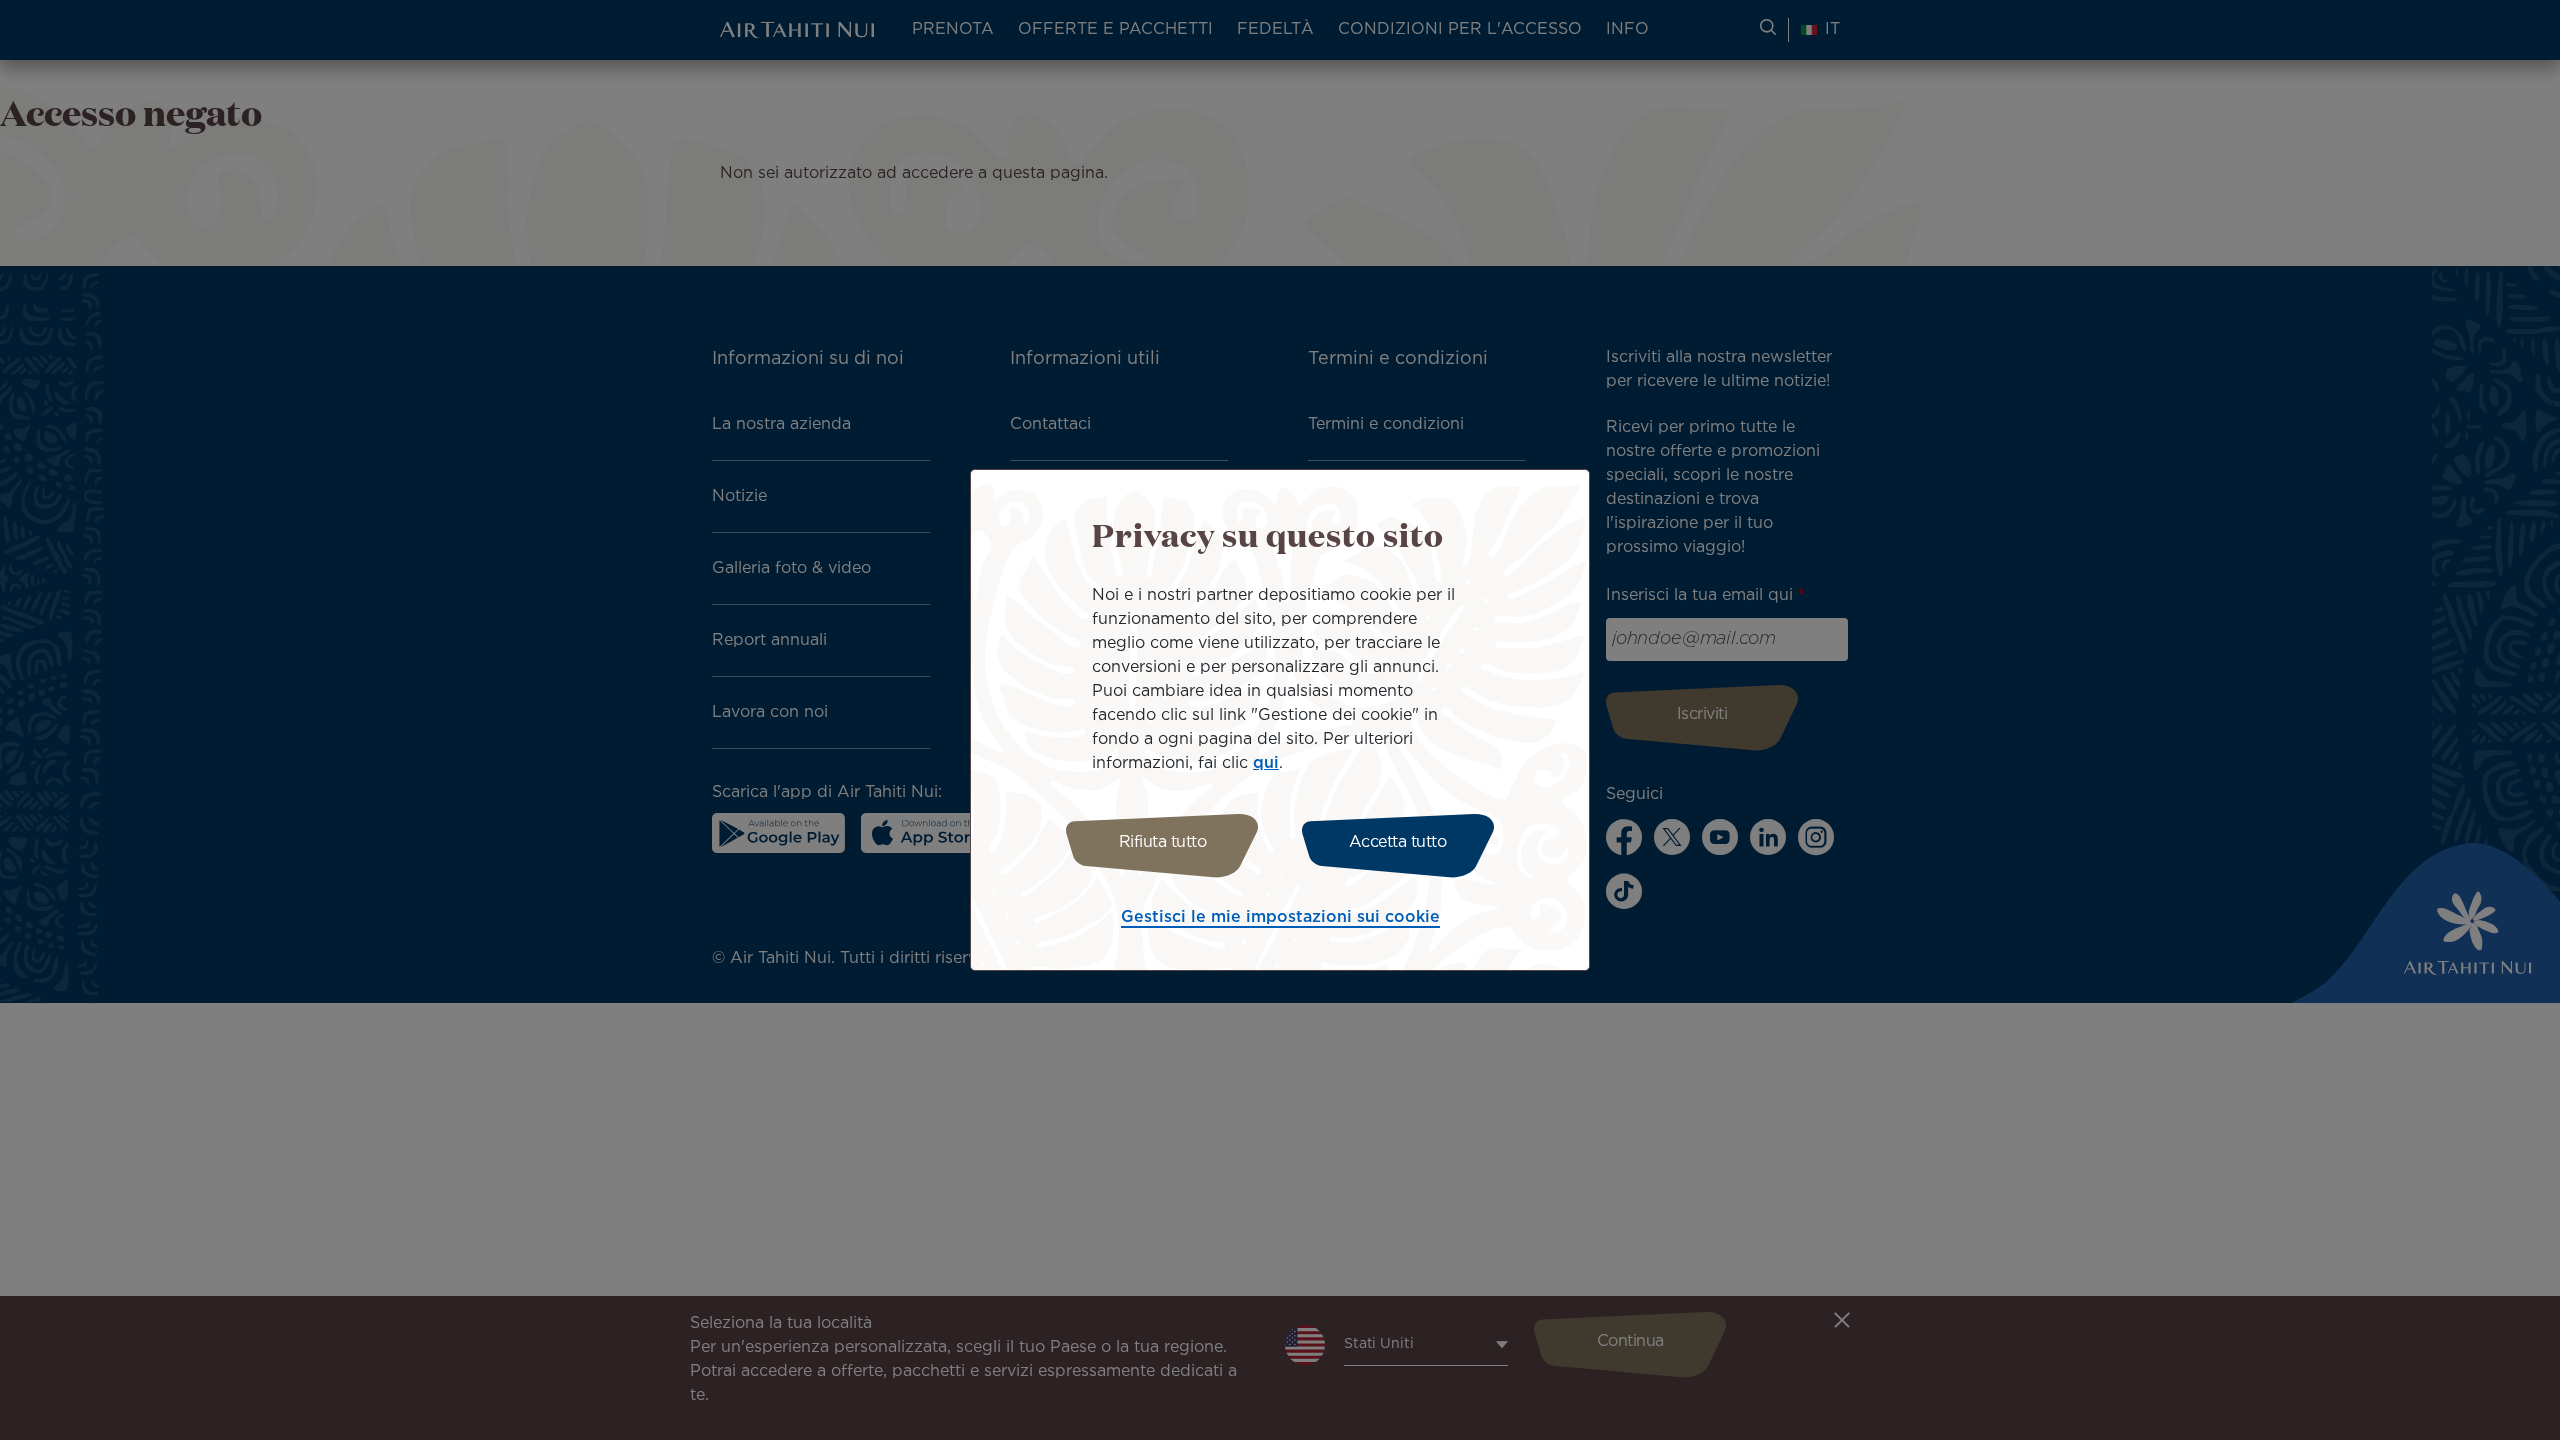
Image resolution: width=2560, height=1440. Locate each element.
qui (1266, 763)
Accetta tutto (1398, 842)
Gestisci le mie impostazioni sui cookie (1280, 917)
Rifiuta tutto (1163, 842)
